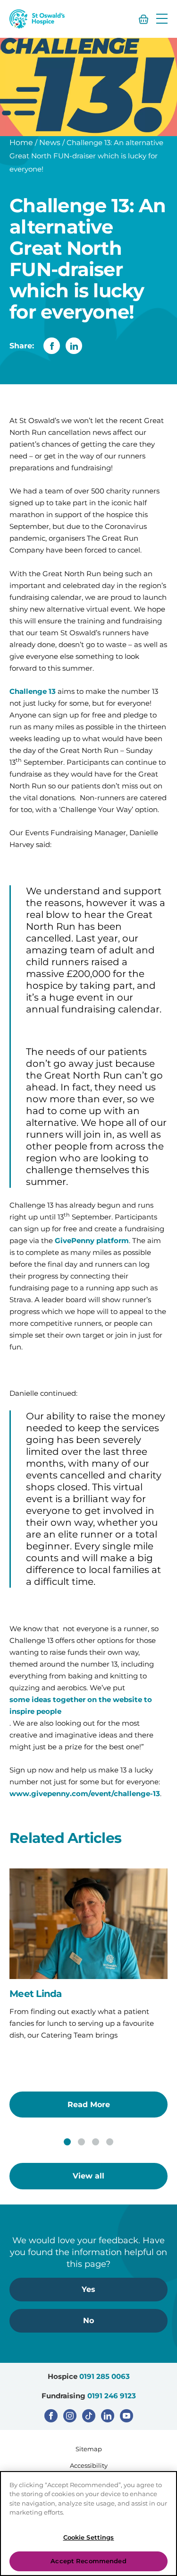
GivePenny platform (92, 1240)
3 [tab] (96, 2142)
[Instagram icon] (70, 2416)
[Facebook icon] (51, 2416)
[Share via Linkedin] (74, 346)
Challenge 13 (33, 691)
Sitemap (89, 2449)
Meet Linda (36, 1994)
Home (21, 143)
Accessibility (89, 2465)
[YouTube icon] (126, 2416)
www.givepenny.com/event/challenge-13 (85, 1794)
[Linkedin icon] (108, 2416)
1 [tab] (67, 2142)
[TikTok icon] (89, 2416)
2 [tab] (81, 2142)
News (50, 143)
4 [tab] (110, 2142)
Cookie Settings (89, 2537)
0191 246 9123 (112, 2396)
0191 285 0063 (105, 2376)
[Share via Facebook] (52, 346)
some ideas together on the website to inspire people (81, 1705)
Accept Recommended (88, 2561)
